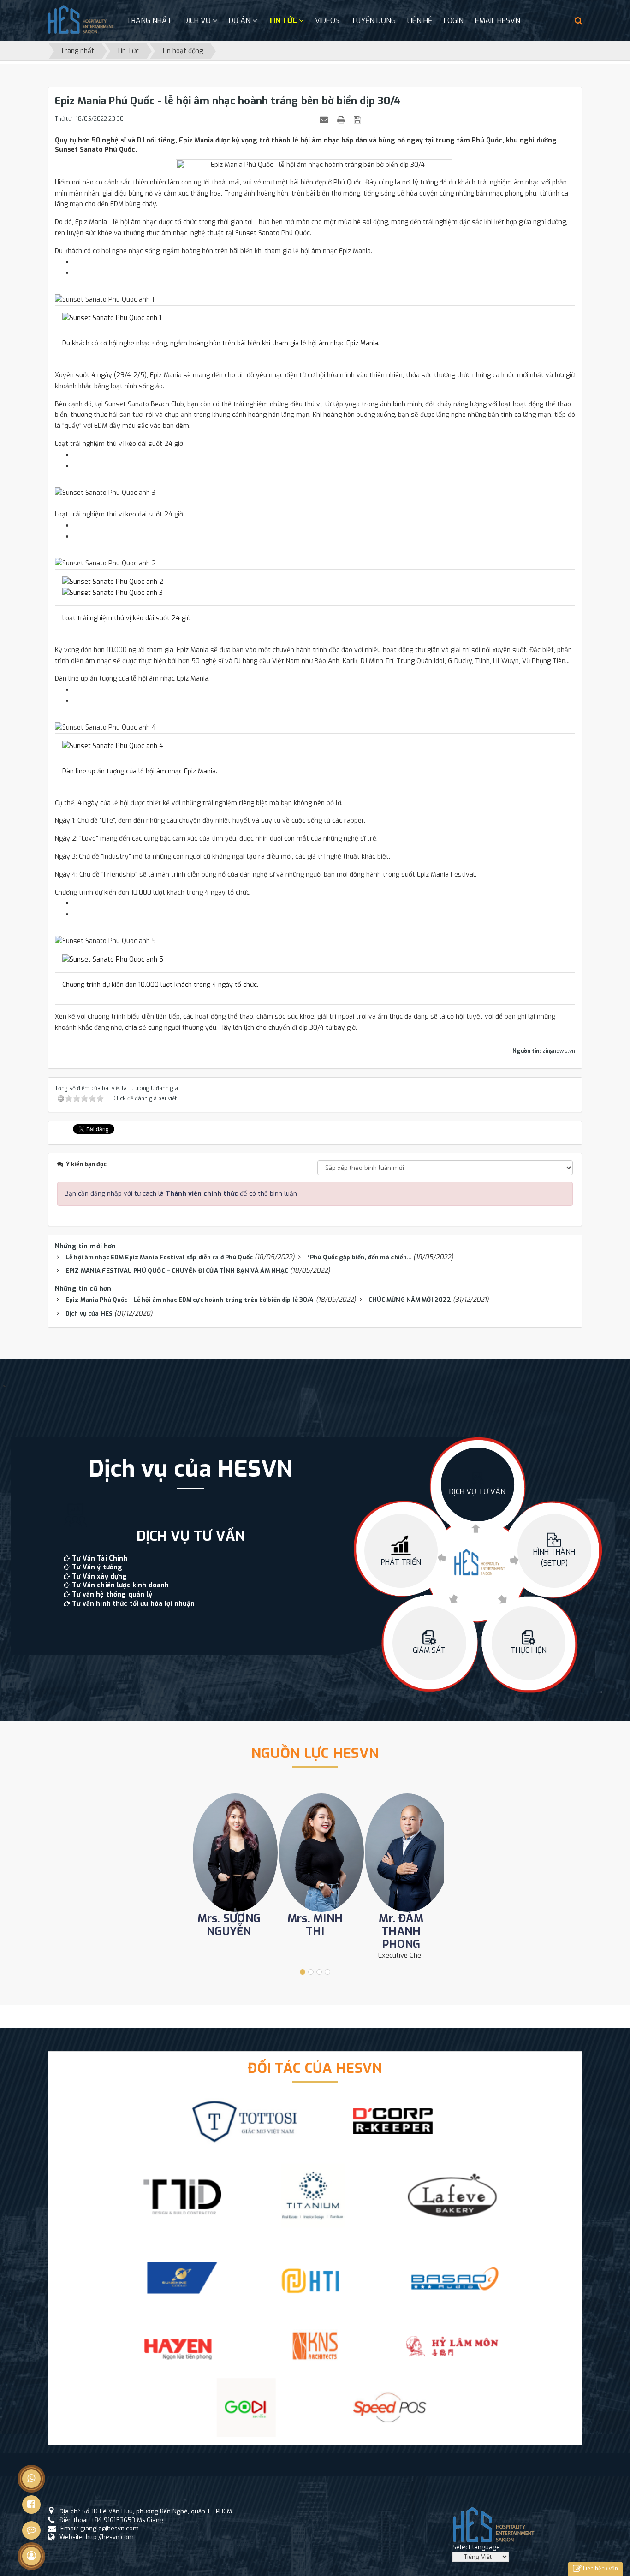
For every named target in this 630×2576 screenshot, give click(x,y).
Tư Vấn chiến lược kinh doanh (120, 1585)
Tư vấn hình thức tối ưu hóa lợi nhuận (133, 1604)
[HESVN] (81, 20)
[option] (190, 1532)
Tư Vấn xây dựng (99, 1576)
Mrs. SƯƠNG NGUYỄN (229, 1925)
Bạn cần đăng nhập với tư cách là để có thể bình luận (181, 1194)
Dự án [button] (241, 21)
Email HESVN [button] (498, 21)
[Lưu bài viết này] (359, 120)
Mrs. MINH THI (315, 1925)
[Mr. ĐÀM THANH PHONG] (401, 1853)
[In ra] (342, 120)
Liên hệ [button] (420, 21)
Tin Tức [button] (284, 21)
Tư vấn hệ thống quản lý (112, 1594)
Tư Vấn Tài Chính (100, 1558)
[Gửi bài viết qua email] (325, 120)
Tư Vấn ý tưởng (97, 1567)
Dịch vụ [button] (198, 21)
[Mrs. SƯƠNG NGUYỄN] (229, 1853)
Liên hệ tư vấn (600, 2569)
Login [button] (454, 21)
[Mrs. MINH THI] (315, 1853)
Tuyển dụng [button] (373, 21)
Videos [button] (327, 21)
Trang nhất (149, 21)
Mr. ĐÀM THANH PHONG (401, 1931)
